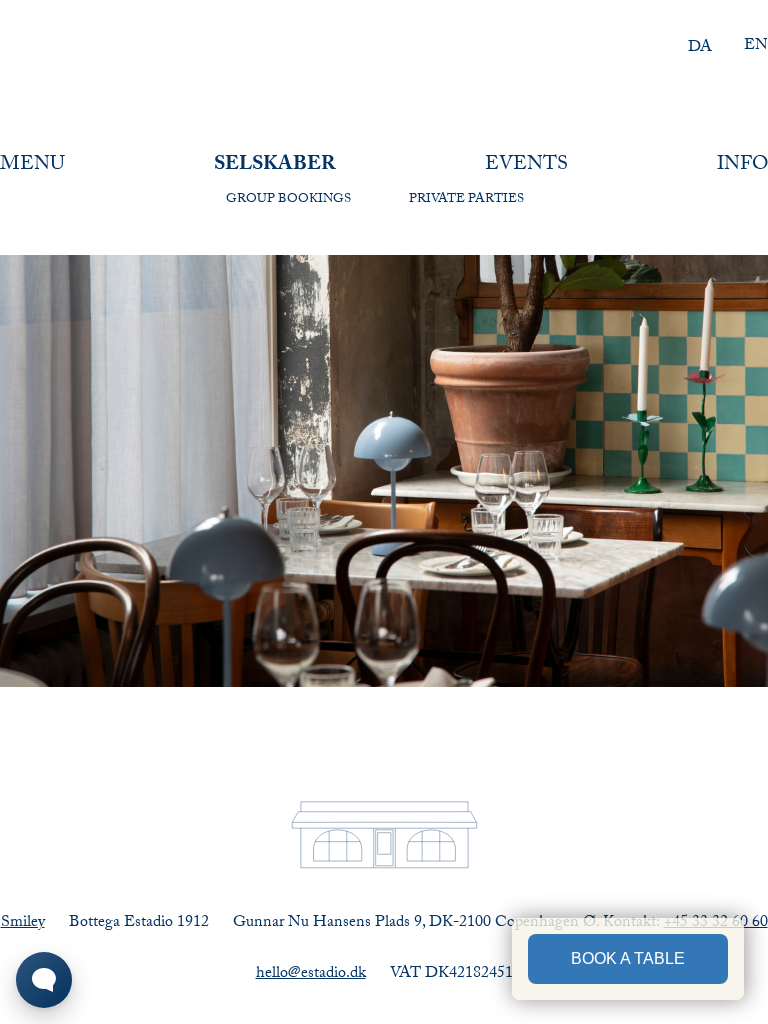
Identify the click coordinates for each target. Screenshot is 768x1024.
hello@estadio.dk (311, 974)
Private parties (466, 200)
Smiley (23, 923)
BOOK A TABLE (628, 958)
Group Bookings (288, 200)
